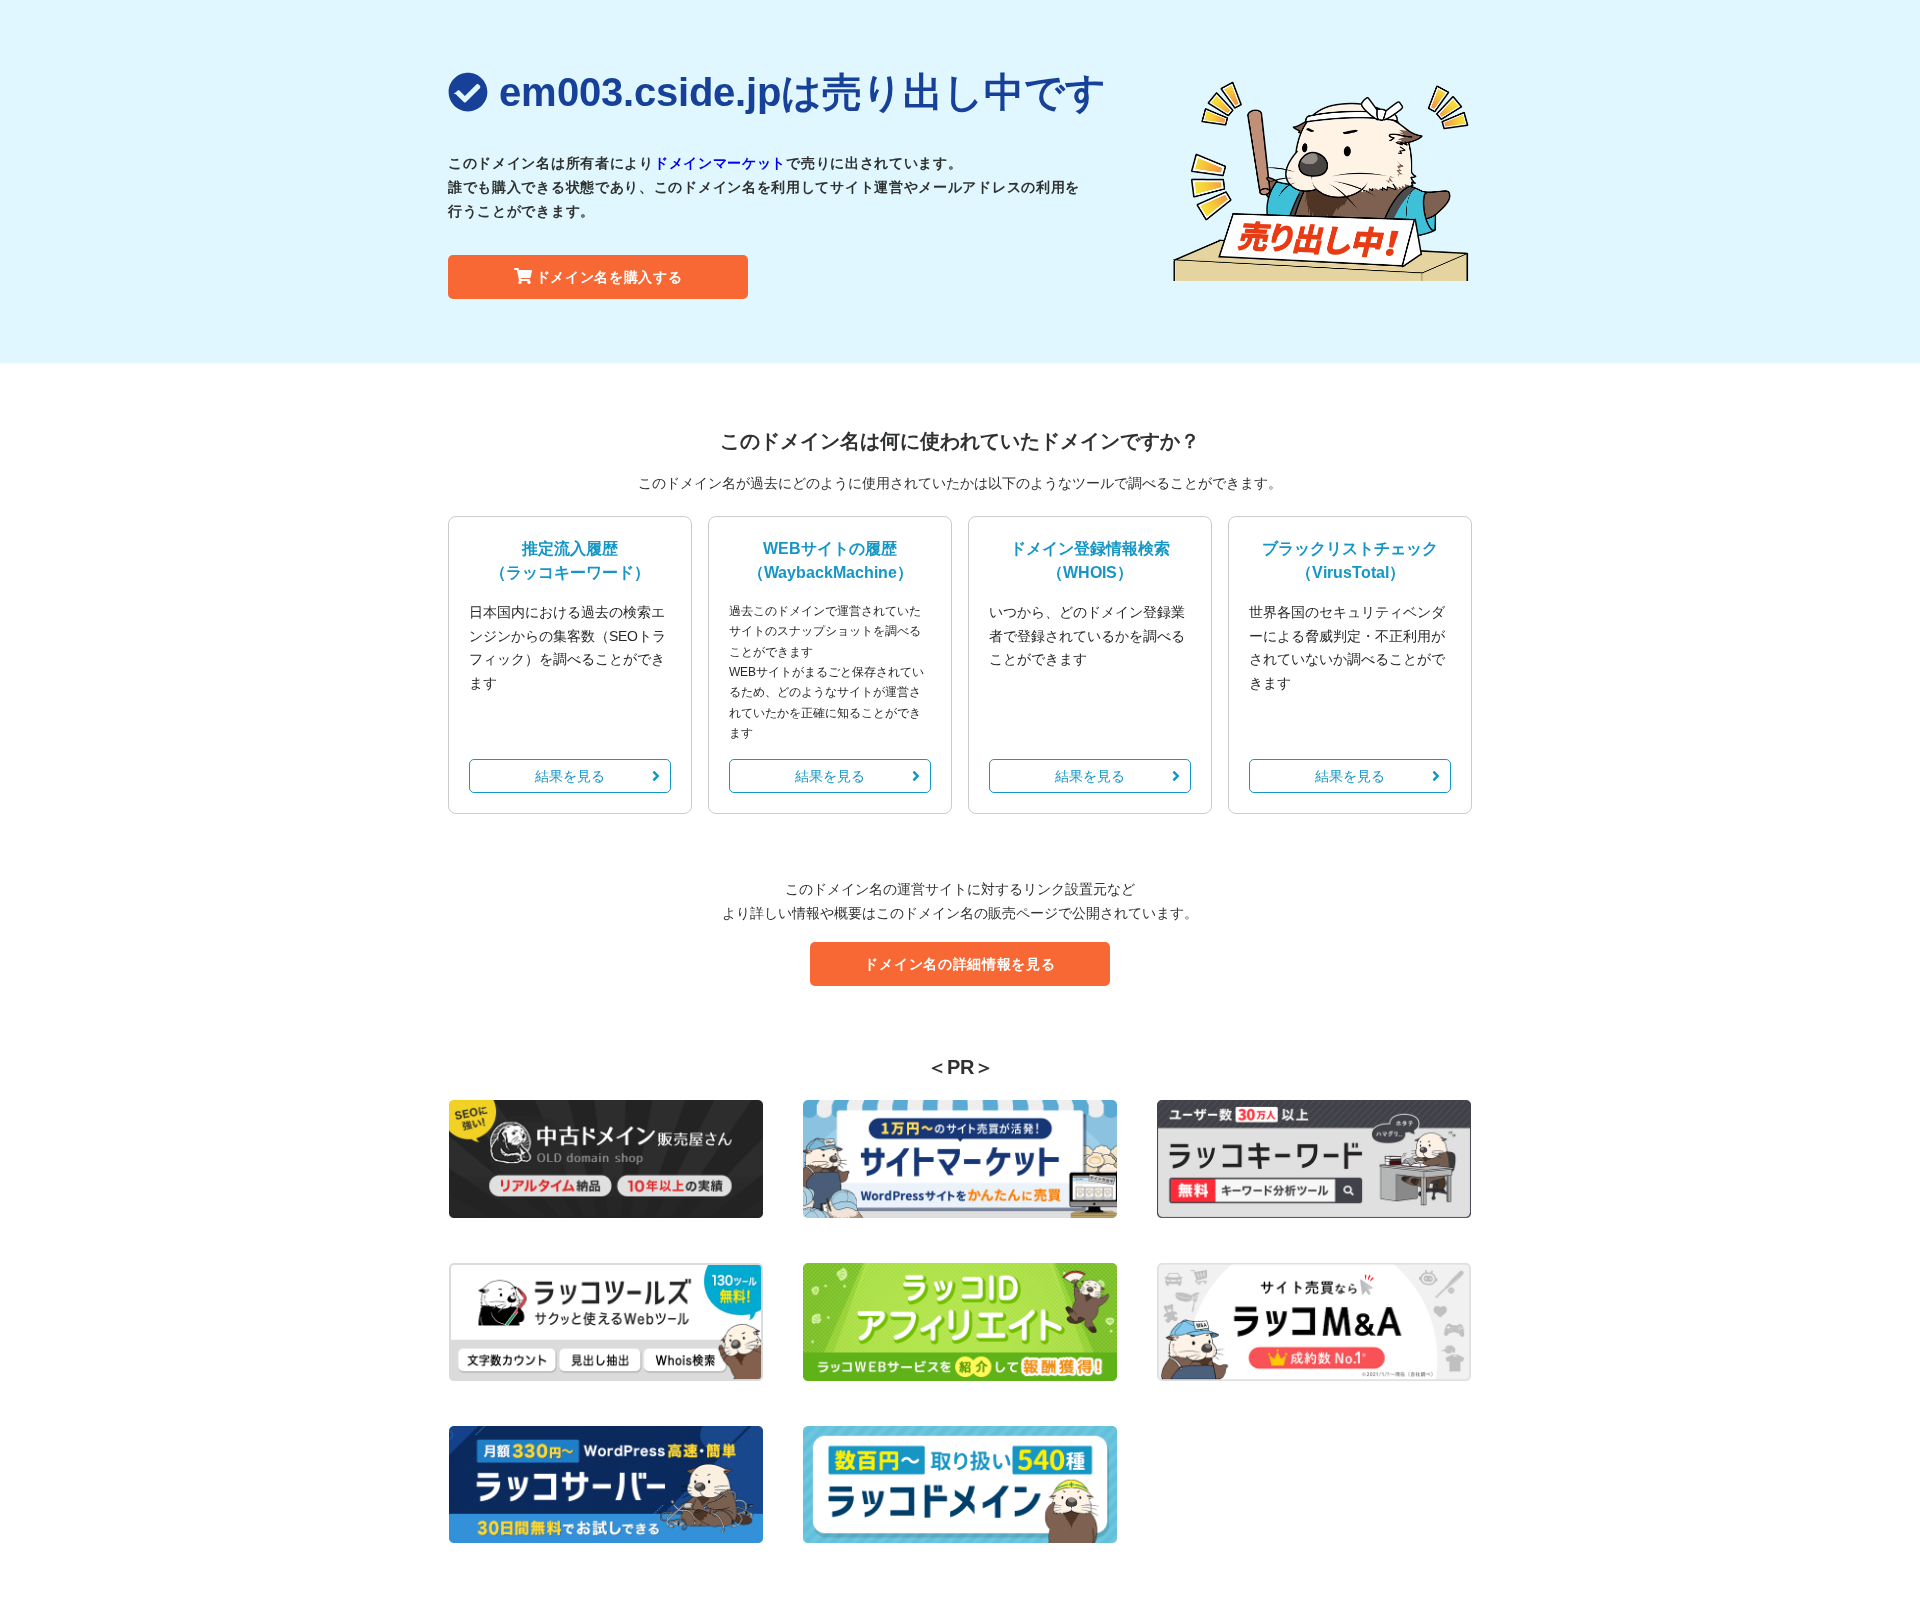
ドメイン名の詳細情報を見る (959, 964)
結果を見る (570, 776)
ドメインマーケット (720, 163)
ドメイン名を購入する (609, 277)
